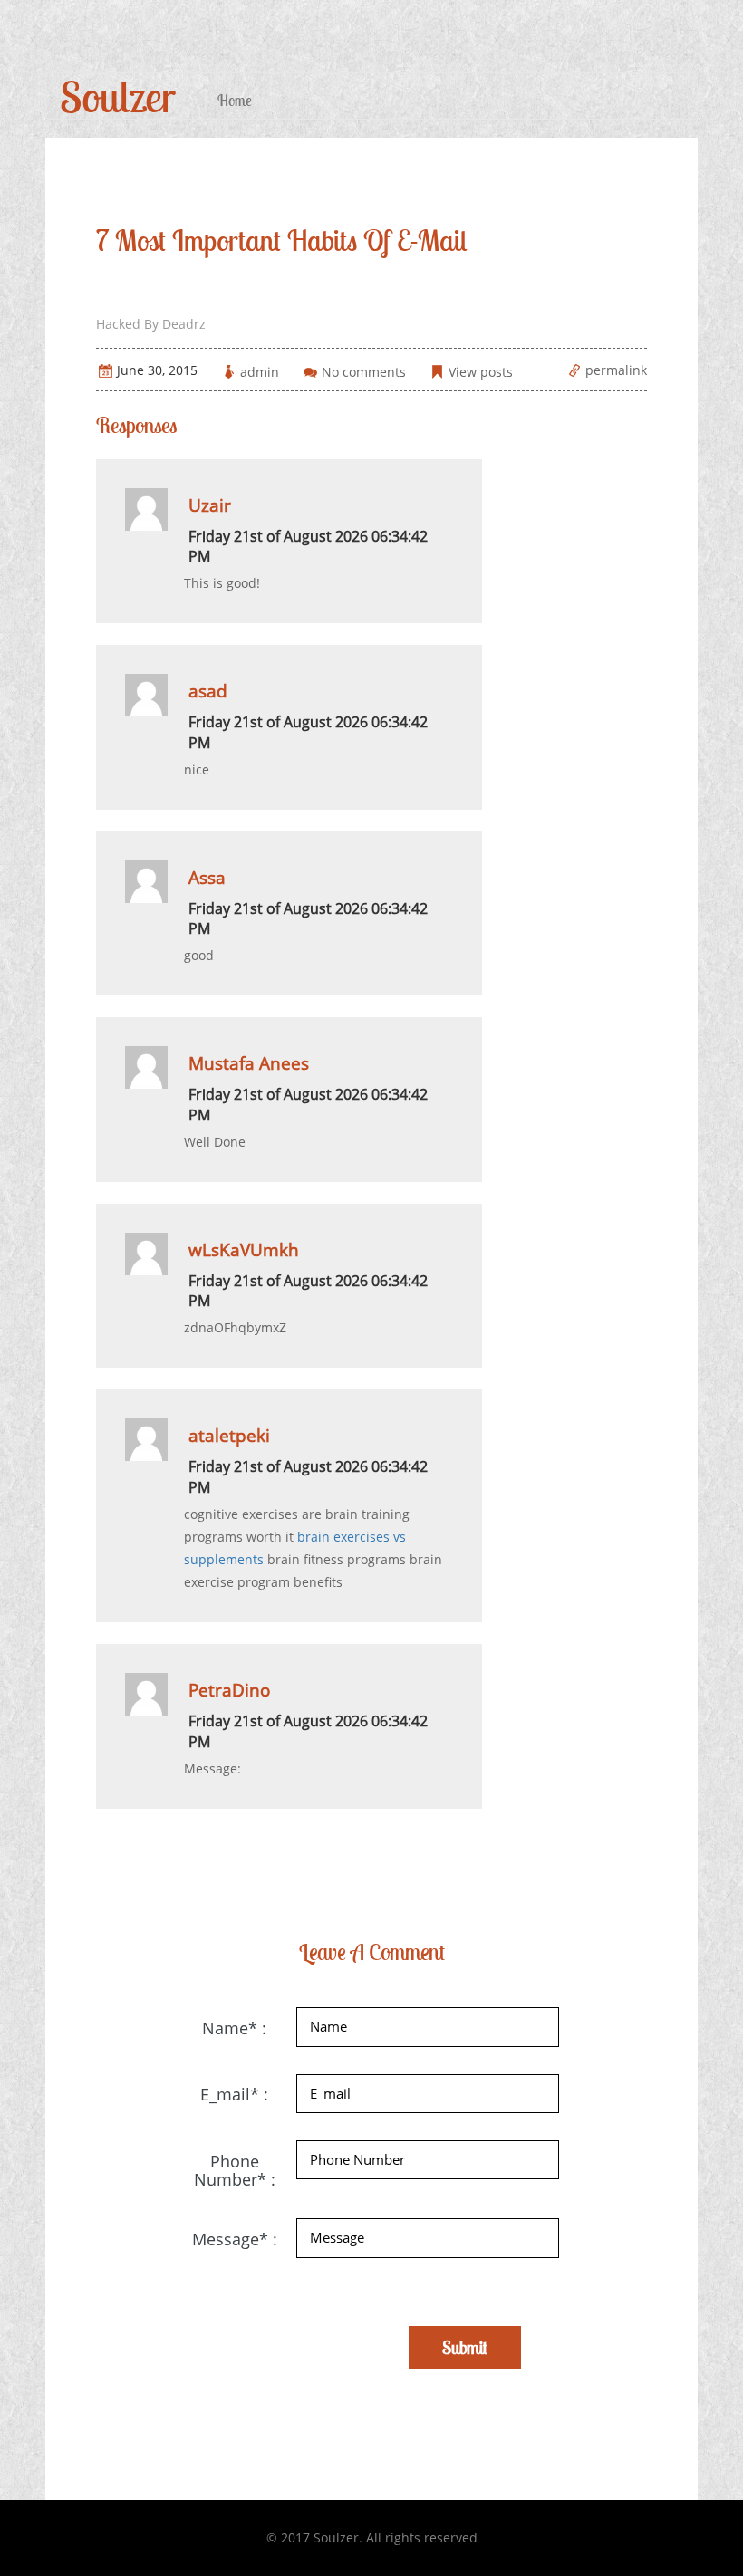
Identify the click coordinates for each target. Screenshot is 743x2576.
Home (235, 101)
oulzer (118, 96)
